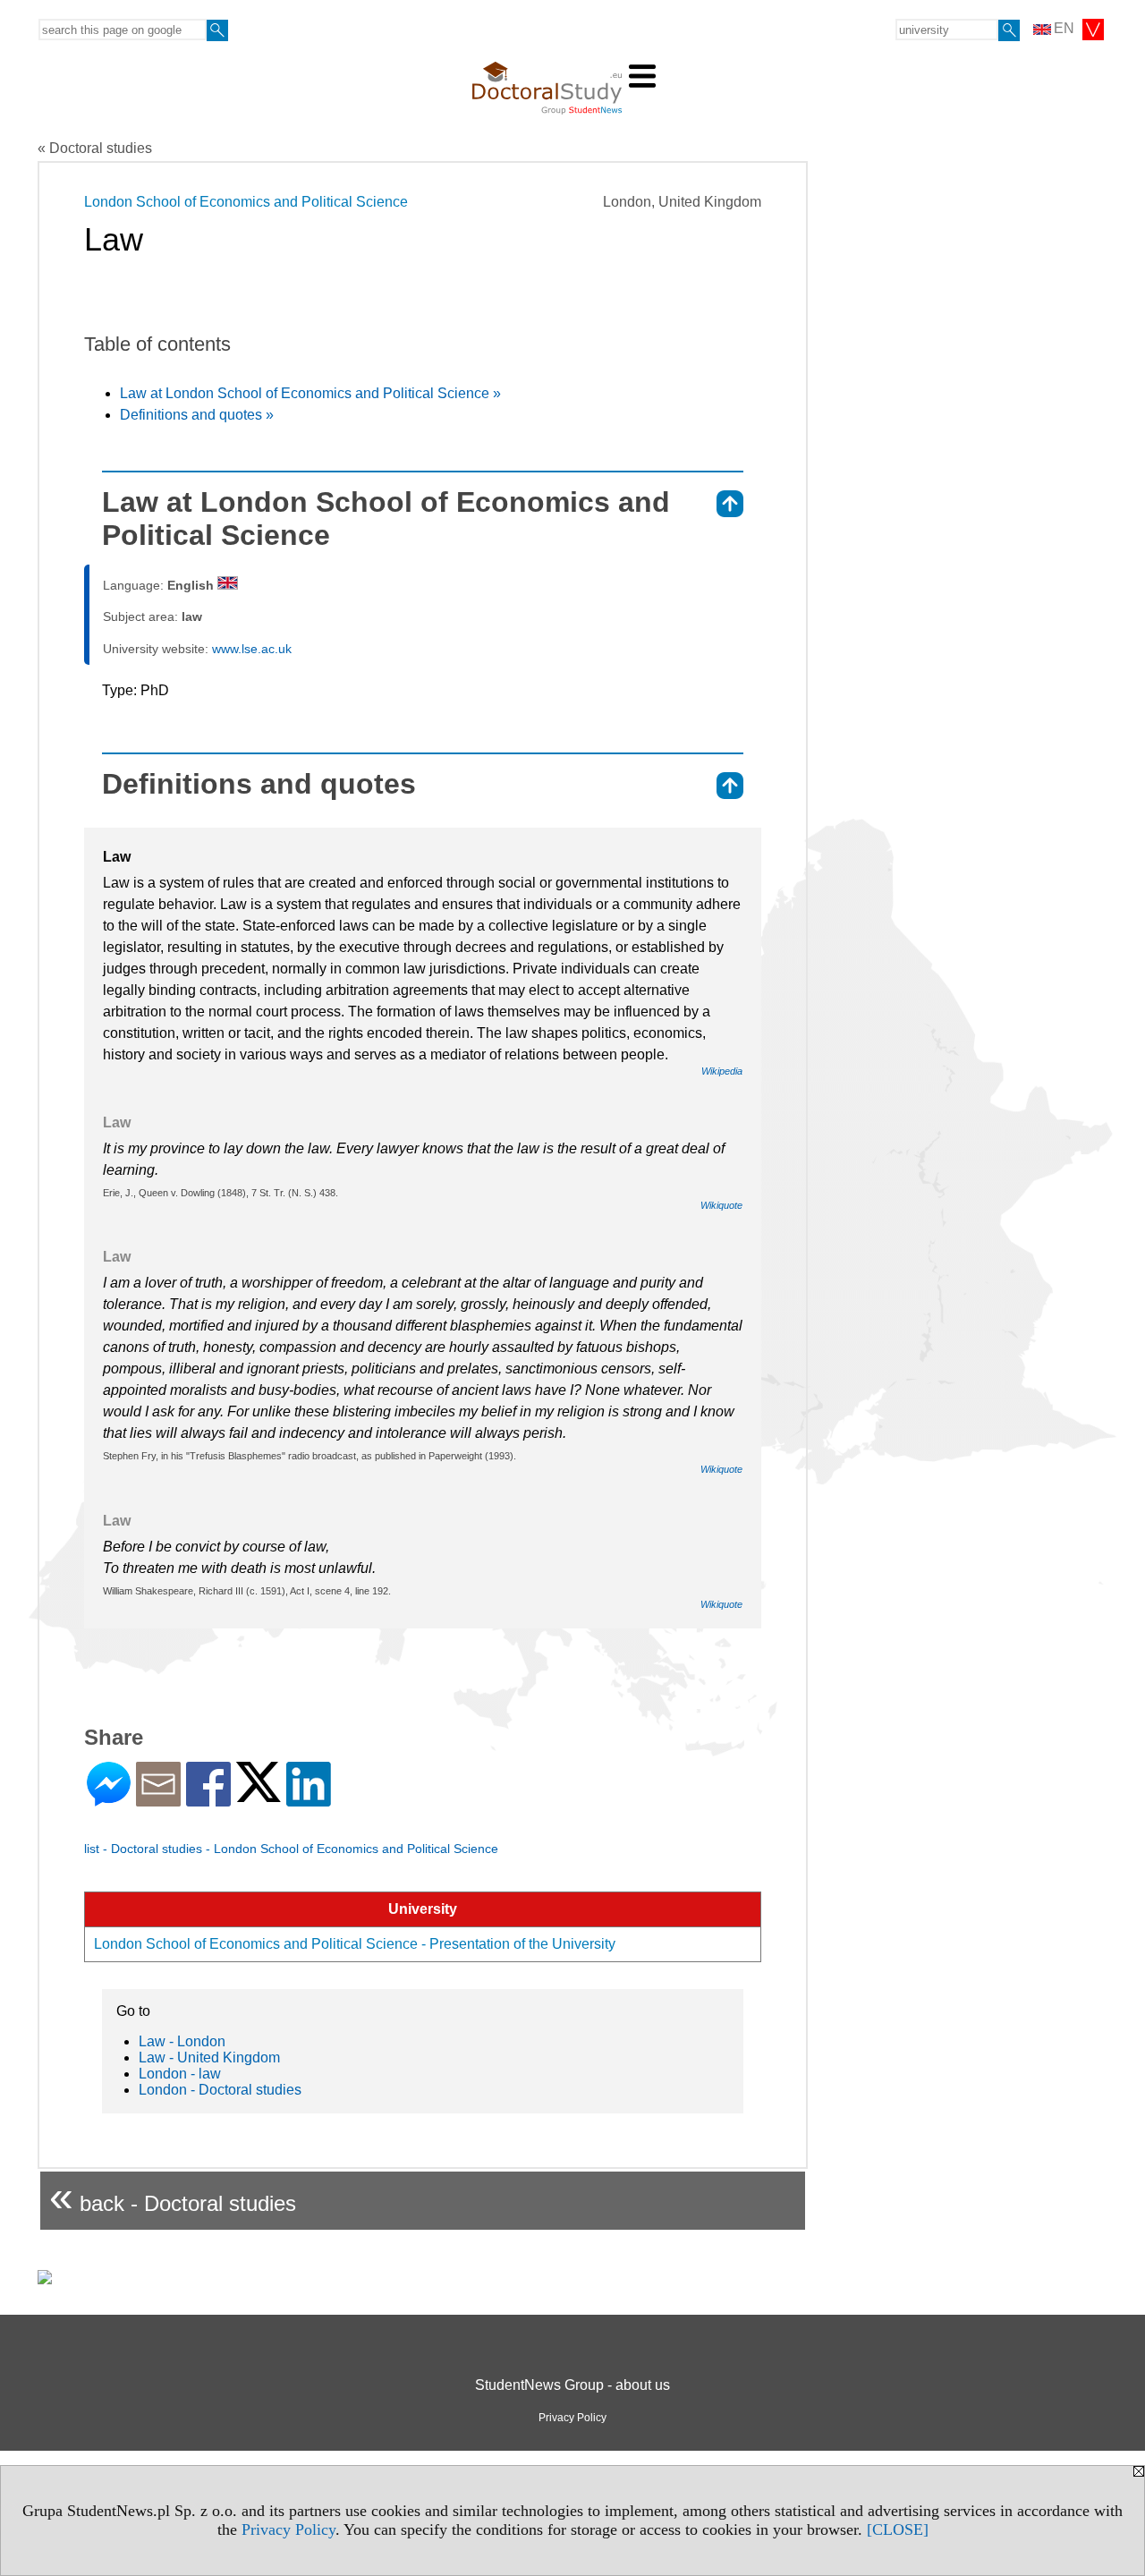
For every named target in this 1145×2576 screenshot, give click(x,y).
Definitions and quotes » (197, 415)
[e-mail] (158, 1799)
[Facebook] (208, 1799)
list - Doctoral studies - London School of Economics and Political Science (291, 1849)
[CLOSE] (898, 2529)
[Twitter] (259, 1794)
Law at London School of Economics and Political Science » (310, 393)
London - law (180, 2074)
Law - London (182, 2041)
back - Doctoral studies (173, 2196)
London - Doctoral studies (220, 2090)
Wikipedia (722, 1071)
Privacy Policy (288, 2529)
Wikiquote (721, 1205)
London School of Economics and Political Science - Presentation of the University (355, 1944)
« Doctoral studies (95, 148)
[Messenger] (109, 1799)
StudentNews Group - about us (572, 2385)
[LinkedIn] (309, 1799)
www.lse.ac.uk (252, 649)
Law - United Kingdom (209, 2057)
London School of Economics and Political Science (246, 202)
